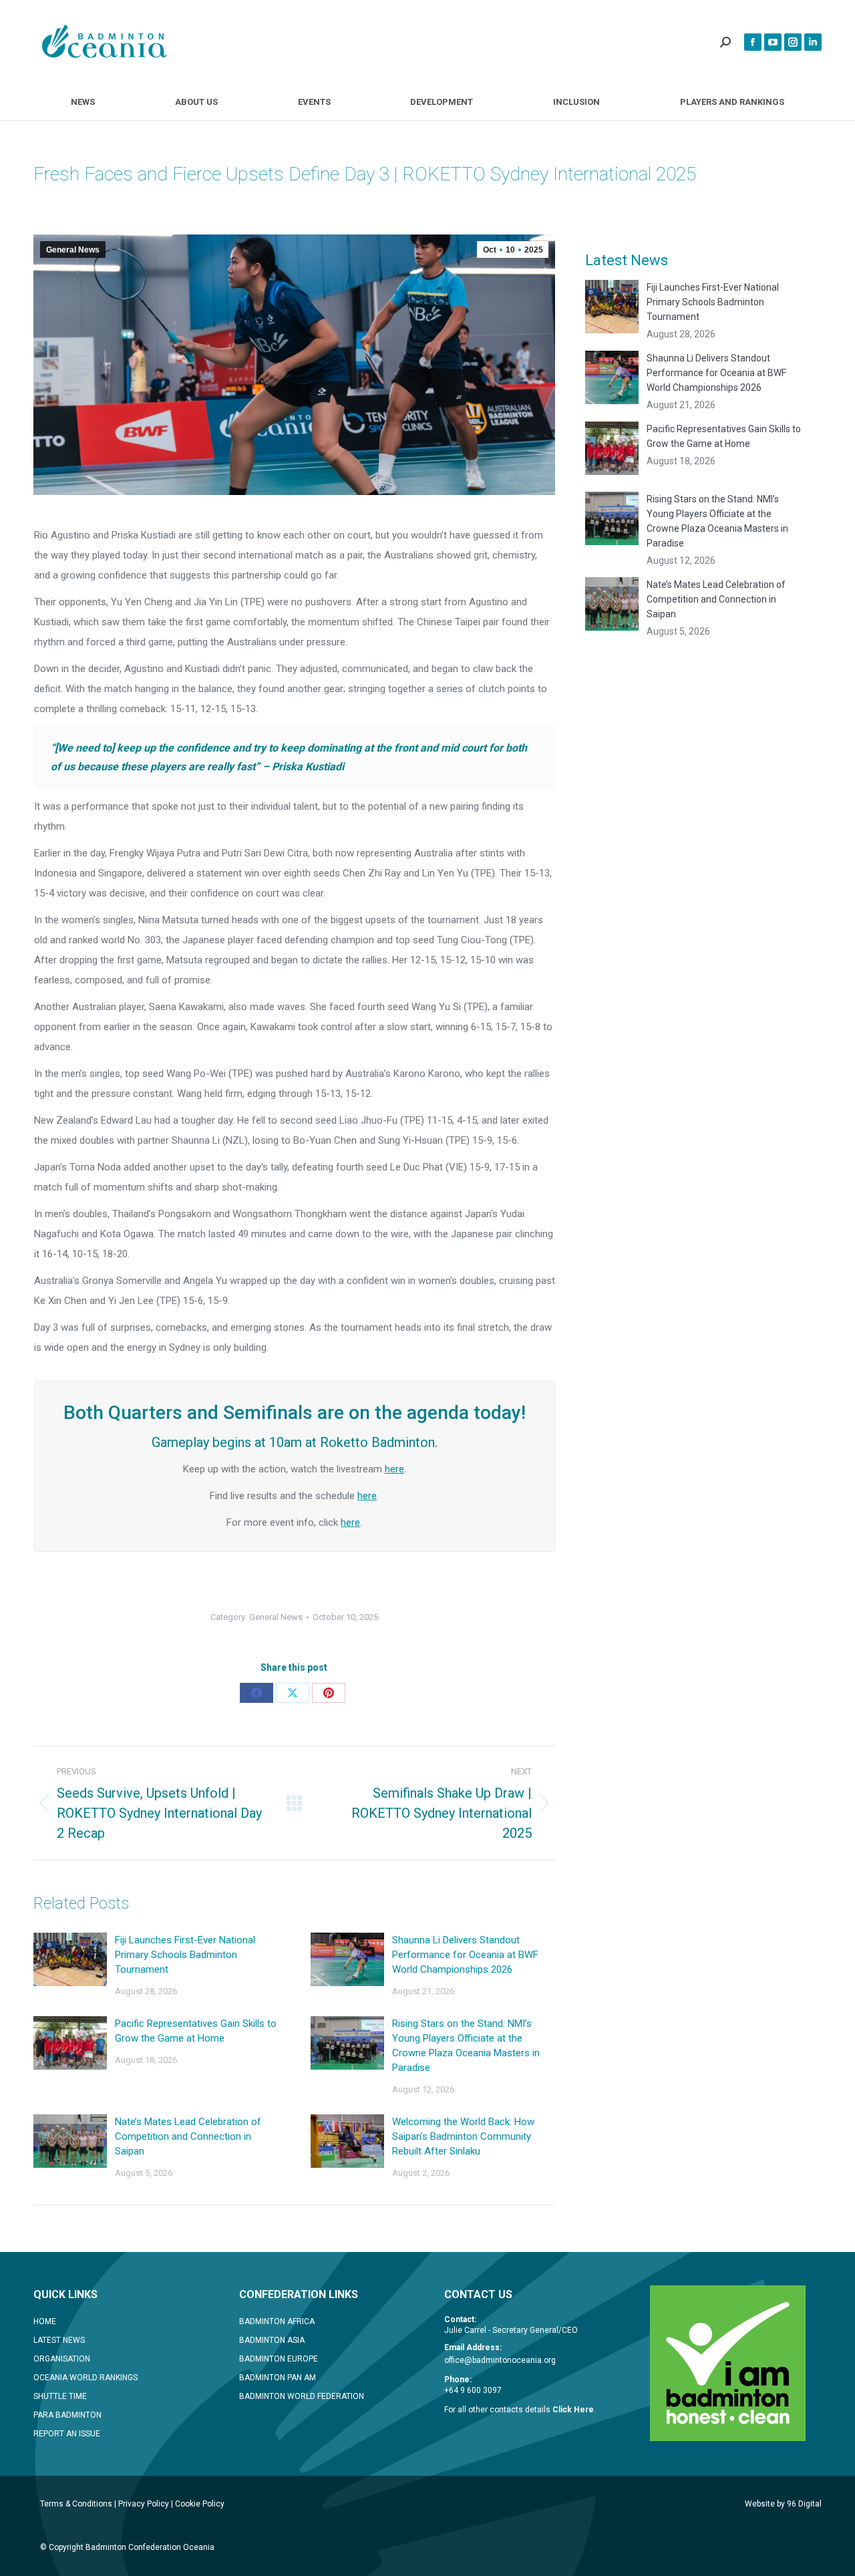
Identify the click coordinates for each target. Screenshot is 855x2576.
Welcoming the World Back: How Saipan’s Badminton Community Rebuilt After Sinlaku (463, 2136)
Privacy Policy (144, 2504)
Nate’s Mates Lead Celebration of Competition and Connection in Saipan (188, 2136)
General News (73, 250)
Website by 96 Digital (783, 2504)
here (394, 1469)
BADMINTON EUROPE (279, 2359)
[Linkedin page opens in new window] (813, 42)
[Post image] (70, 1959)
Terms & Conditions (76, 2504)
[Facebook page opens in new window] (753, 42)
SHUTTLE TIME (60, 2396)
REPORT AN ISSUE (67, 2434)
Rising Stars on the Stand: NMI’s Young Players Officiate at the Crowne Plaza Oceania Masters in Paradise (466, 2046)
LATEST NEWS (59, 2340)
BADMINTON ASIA (272, 2340)
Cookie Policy (200, 2504)
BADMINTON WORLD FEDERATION (302, 2396)
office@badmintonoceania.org (500, 2360)
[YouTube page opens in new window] (773, 42)
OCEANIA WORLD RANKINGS (85, 2378)
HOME (45, 2321)
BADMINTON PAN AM (278, 2378)
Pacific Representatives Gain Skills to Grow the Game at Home (196, 2031)
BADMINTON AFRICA (277, 2321)
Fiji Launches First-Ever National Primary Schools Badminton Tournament (185, 1955)
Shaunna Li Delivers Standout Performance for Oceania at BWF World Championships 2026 (465, 1955)
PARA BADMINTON (67, 2415)
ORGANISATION (62, 2359)
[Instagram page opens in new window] (793, 42)
